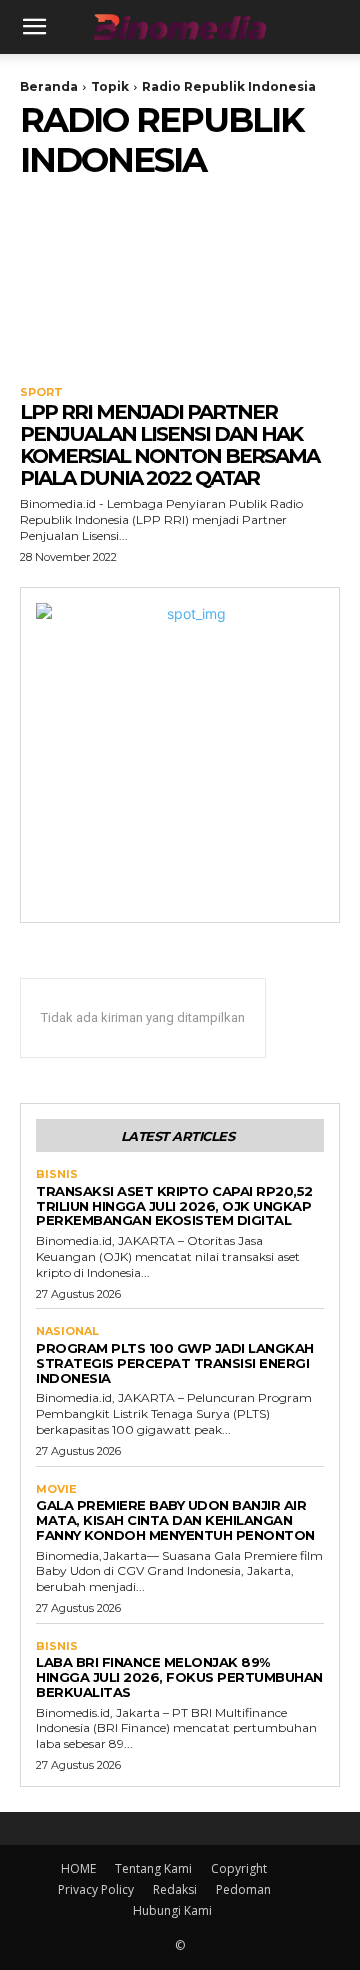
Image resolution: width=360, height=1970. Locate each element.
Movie (56, 1489)
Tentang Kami (153, 1868)
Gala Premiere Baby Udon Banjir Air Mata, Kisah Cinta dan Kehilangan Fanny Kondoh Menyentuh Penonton (175, 1520)
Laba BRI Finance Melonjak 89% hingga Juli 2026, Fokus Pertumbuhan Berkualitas (179, 1677)
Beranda (49, 86)
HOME (78, 1868)
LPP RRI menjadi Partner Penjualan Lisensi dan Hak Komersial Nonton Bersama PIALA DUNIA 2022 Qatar (169, 445)
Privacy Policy (96, 1889)
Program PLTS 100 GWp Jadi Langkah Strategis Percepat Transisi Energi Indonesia (175, 1363)
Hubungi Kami (172, 1910)
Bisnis (57, 1174)
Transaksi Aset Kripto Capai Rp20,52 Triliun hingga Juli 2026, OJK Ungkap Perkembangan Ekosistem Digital (174, 1206)
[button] (34, 27)
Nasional (67, 1331)
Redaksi (175, 1889)
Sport (41, 392)
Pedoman (243, 1889)
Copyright (239, 1868)
